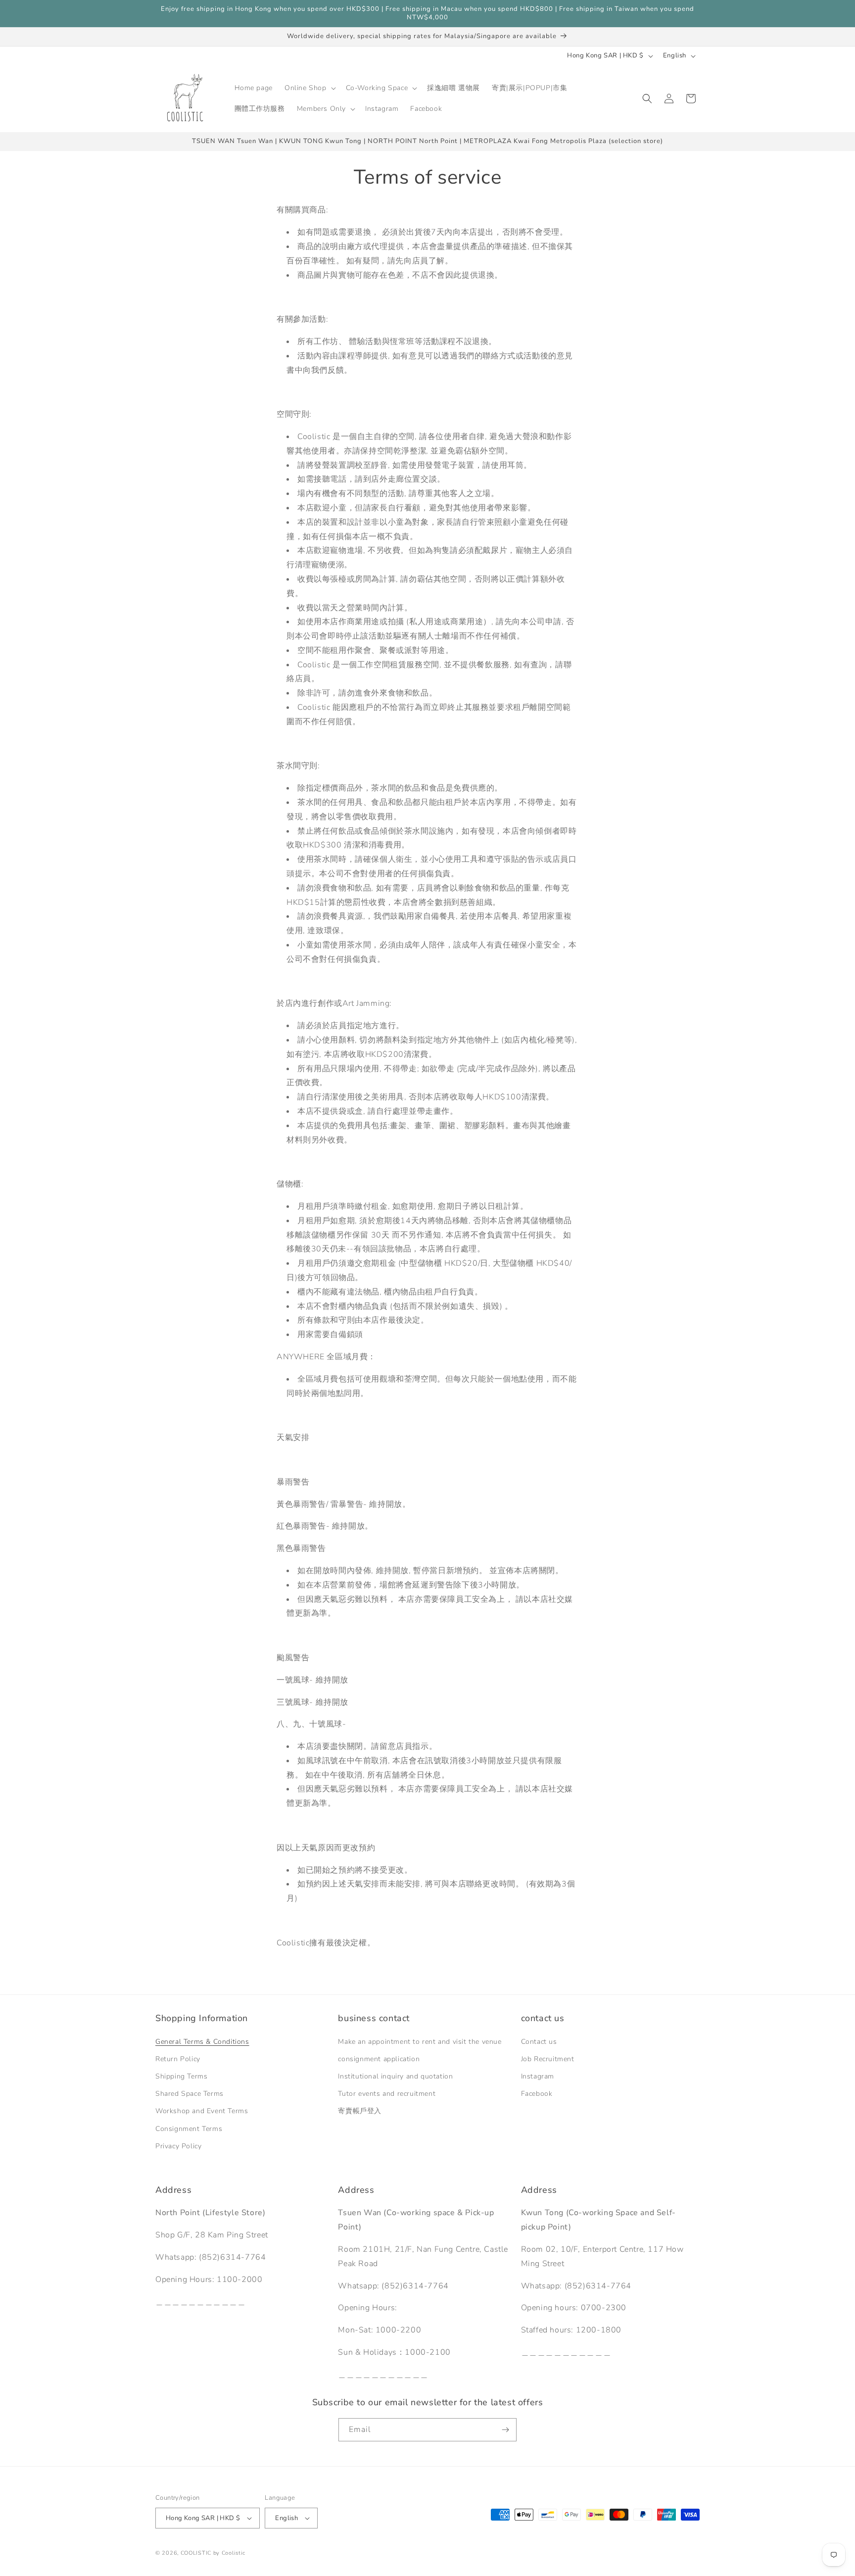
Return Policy (178, 2059)
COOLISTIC (196, 2553)
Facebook (537, 2094)
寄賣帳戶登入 (360, 2111)
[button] (309, 88)
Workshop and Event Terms (202, 2111)
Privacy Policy (178, 2146)
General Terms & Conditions (202, 2042)
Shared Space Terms (190, 2094)
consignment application (379, 2059)
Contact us (539, 2042)
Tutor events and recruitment (387, 2094)
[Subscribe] (505, 2430)
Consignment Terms (189, 2129)
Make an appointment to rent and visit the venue (420, 2042)
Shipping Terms (181, 2076)
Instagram (538, 2076)
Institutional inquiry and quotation (395, 2076)
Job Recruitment (548, 2059)
